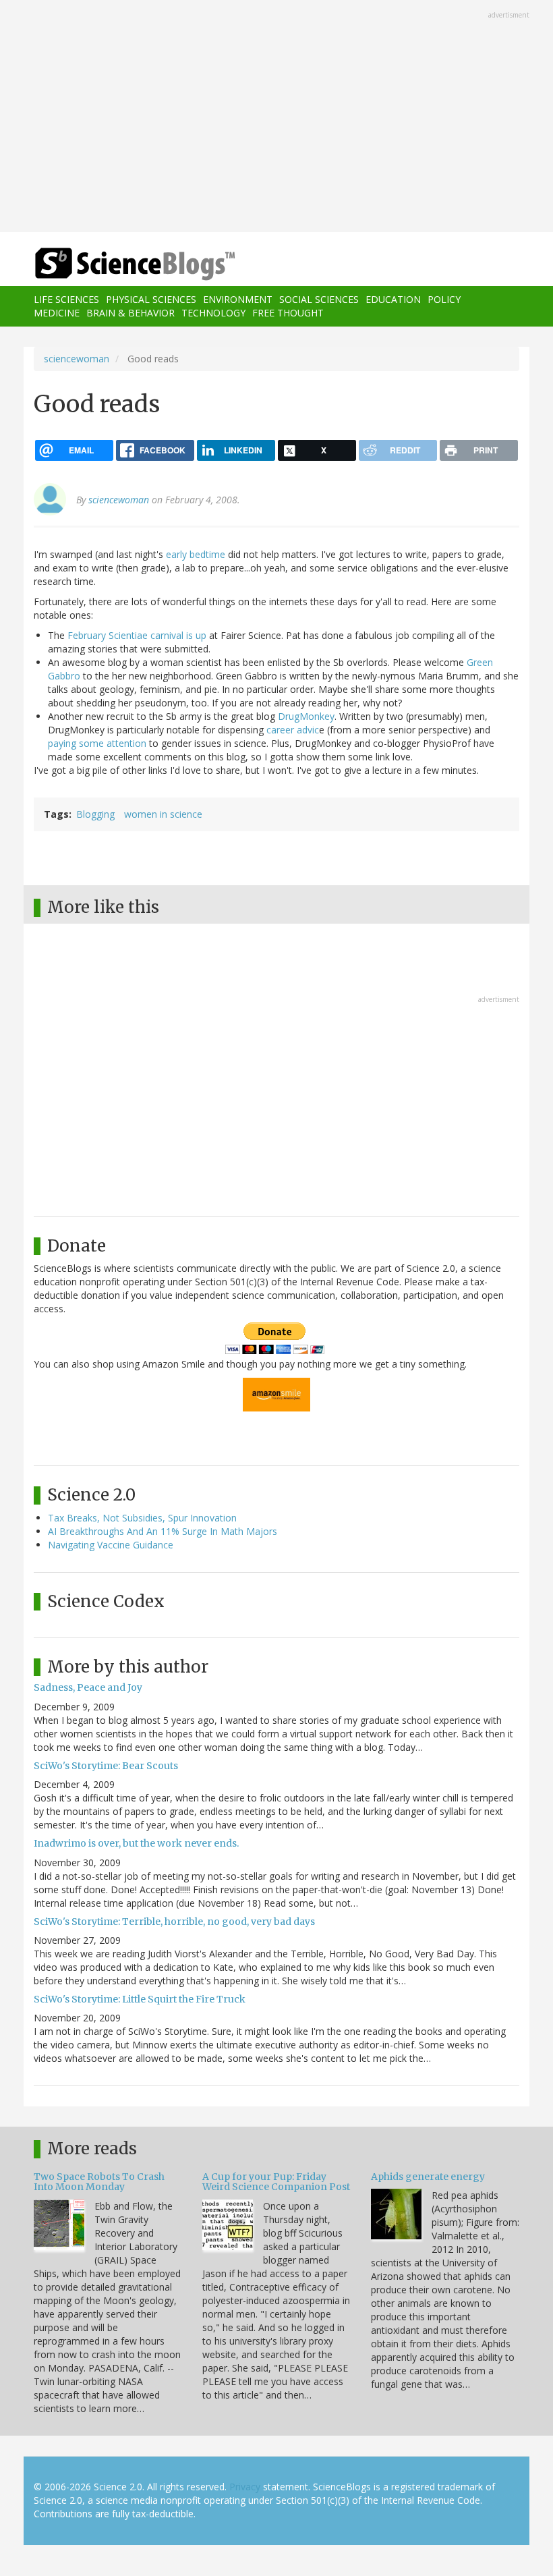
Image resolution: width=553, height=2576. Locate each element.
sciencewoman (77, 359)
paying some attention (97, 743)
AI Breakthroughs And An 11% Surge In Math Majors (163, 1531)
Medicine (57, 313)
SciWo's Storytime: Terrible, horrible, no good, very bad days (174, 1922)
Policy (444, 299)
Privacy (245, 2487)
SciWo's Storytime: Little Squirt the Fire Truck (140, 1999)
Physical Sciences (151, 299)
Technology (213, 313)
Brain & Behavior (130, 313)
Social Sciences (319, 299)
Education (393, 299)
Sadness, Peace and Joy (88, 1687)
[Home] (115, 264)
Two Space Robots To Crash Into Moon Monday (99, 2182)
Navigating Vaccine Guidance (111, 1545)
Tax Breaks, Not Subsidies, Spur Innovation (142, 1518)
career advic (293, 730)
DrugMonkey (306, 716)
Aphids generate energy (428, 2177)
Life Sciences (66, 299)
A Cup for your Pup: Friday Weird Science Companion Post (276, 2182)
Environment (238, 299)
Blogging (95, 814)
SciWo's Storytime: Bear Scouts (106, 1766)
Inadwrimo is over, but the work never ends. (136, 1843)
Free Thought (288, 313)
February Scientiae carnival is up (137, 635)
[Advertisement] (276, 117)
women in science (163, 814)
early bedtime (196, 554)
